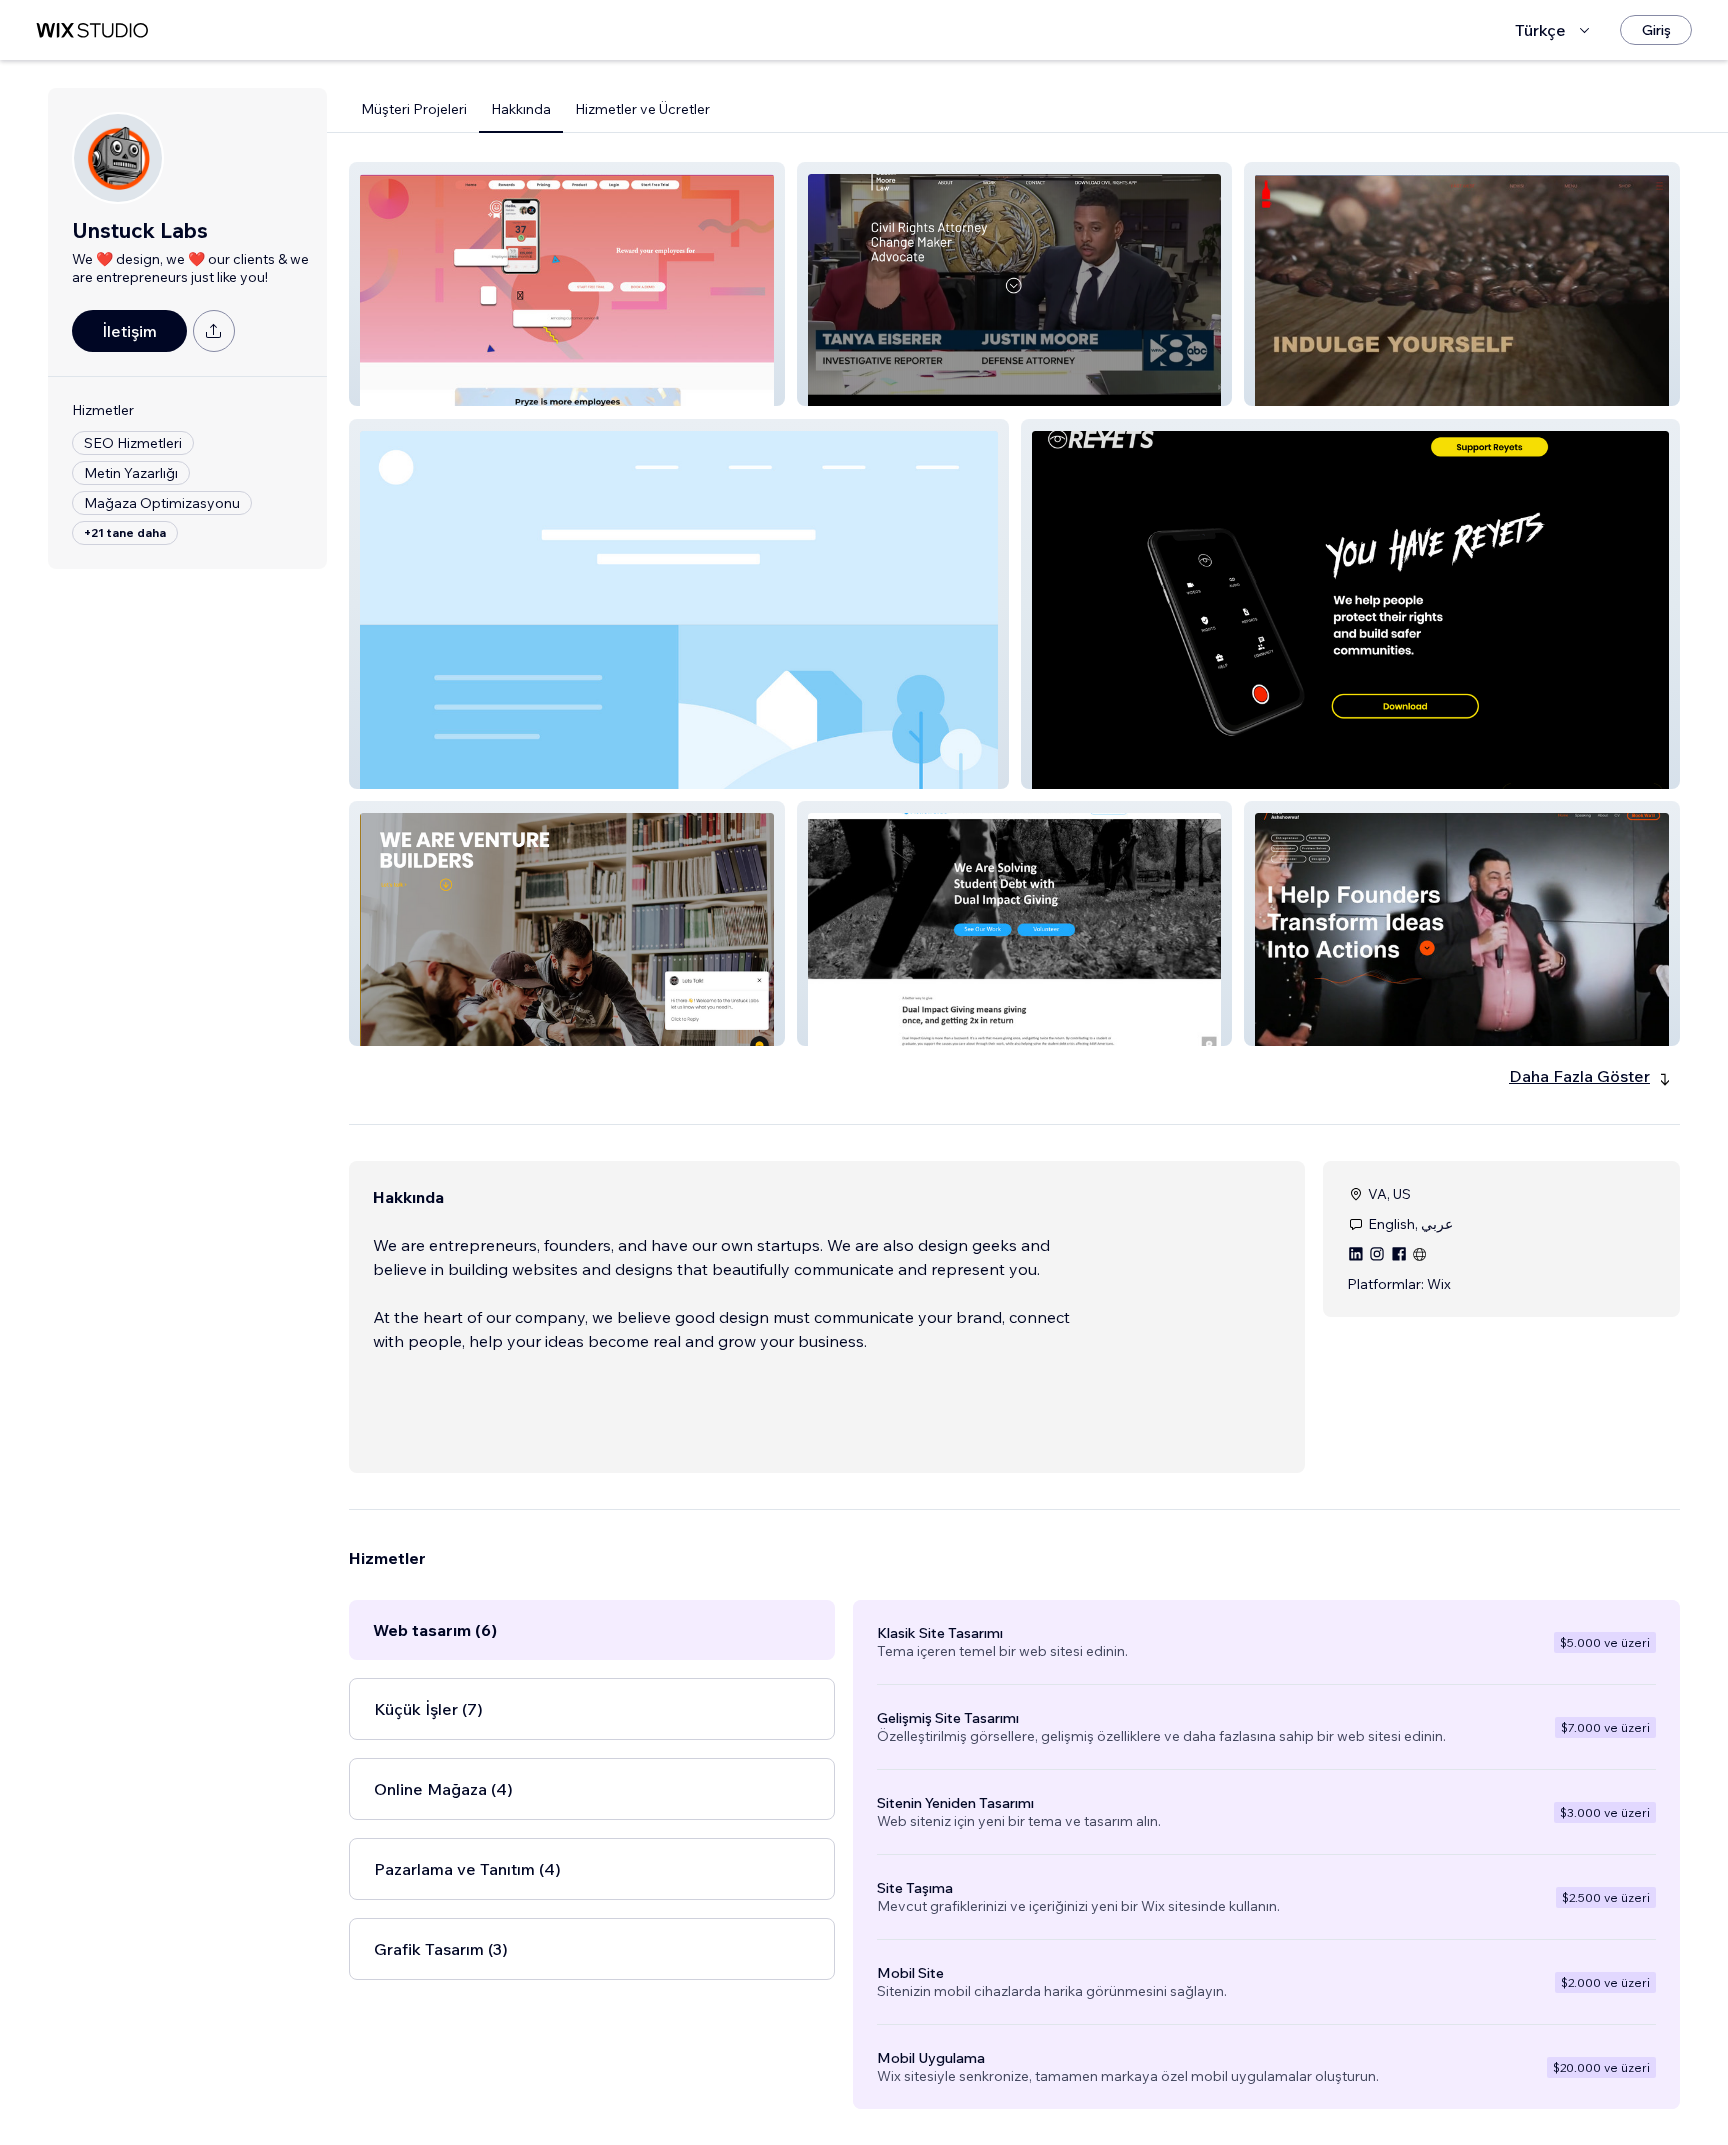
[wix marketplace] (92, 30)
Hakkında (521, 109)
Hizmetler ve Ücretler (642, 109)
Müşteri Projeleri (414, 109)
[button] (567, 284)
